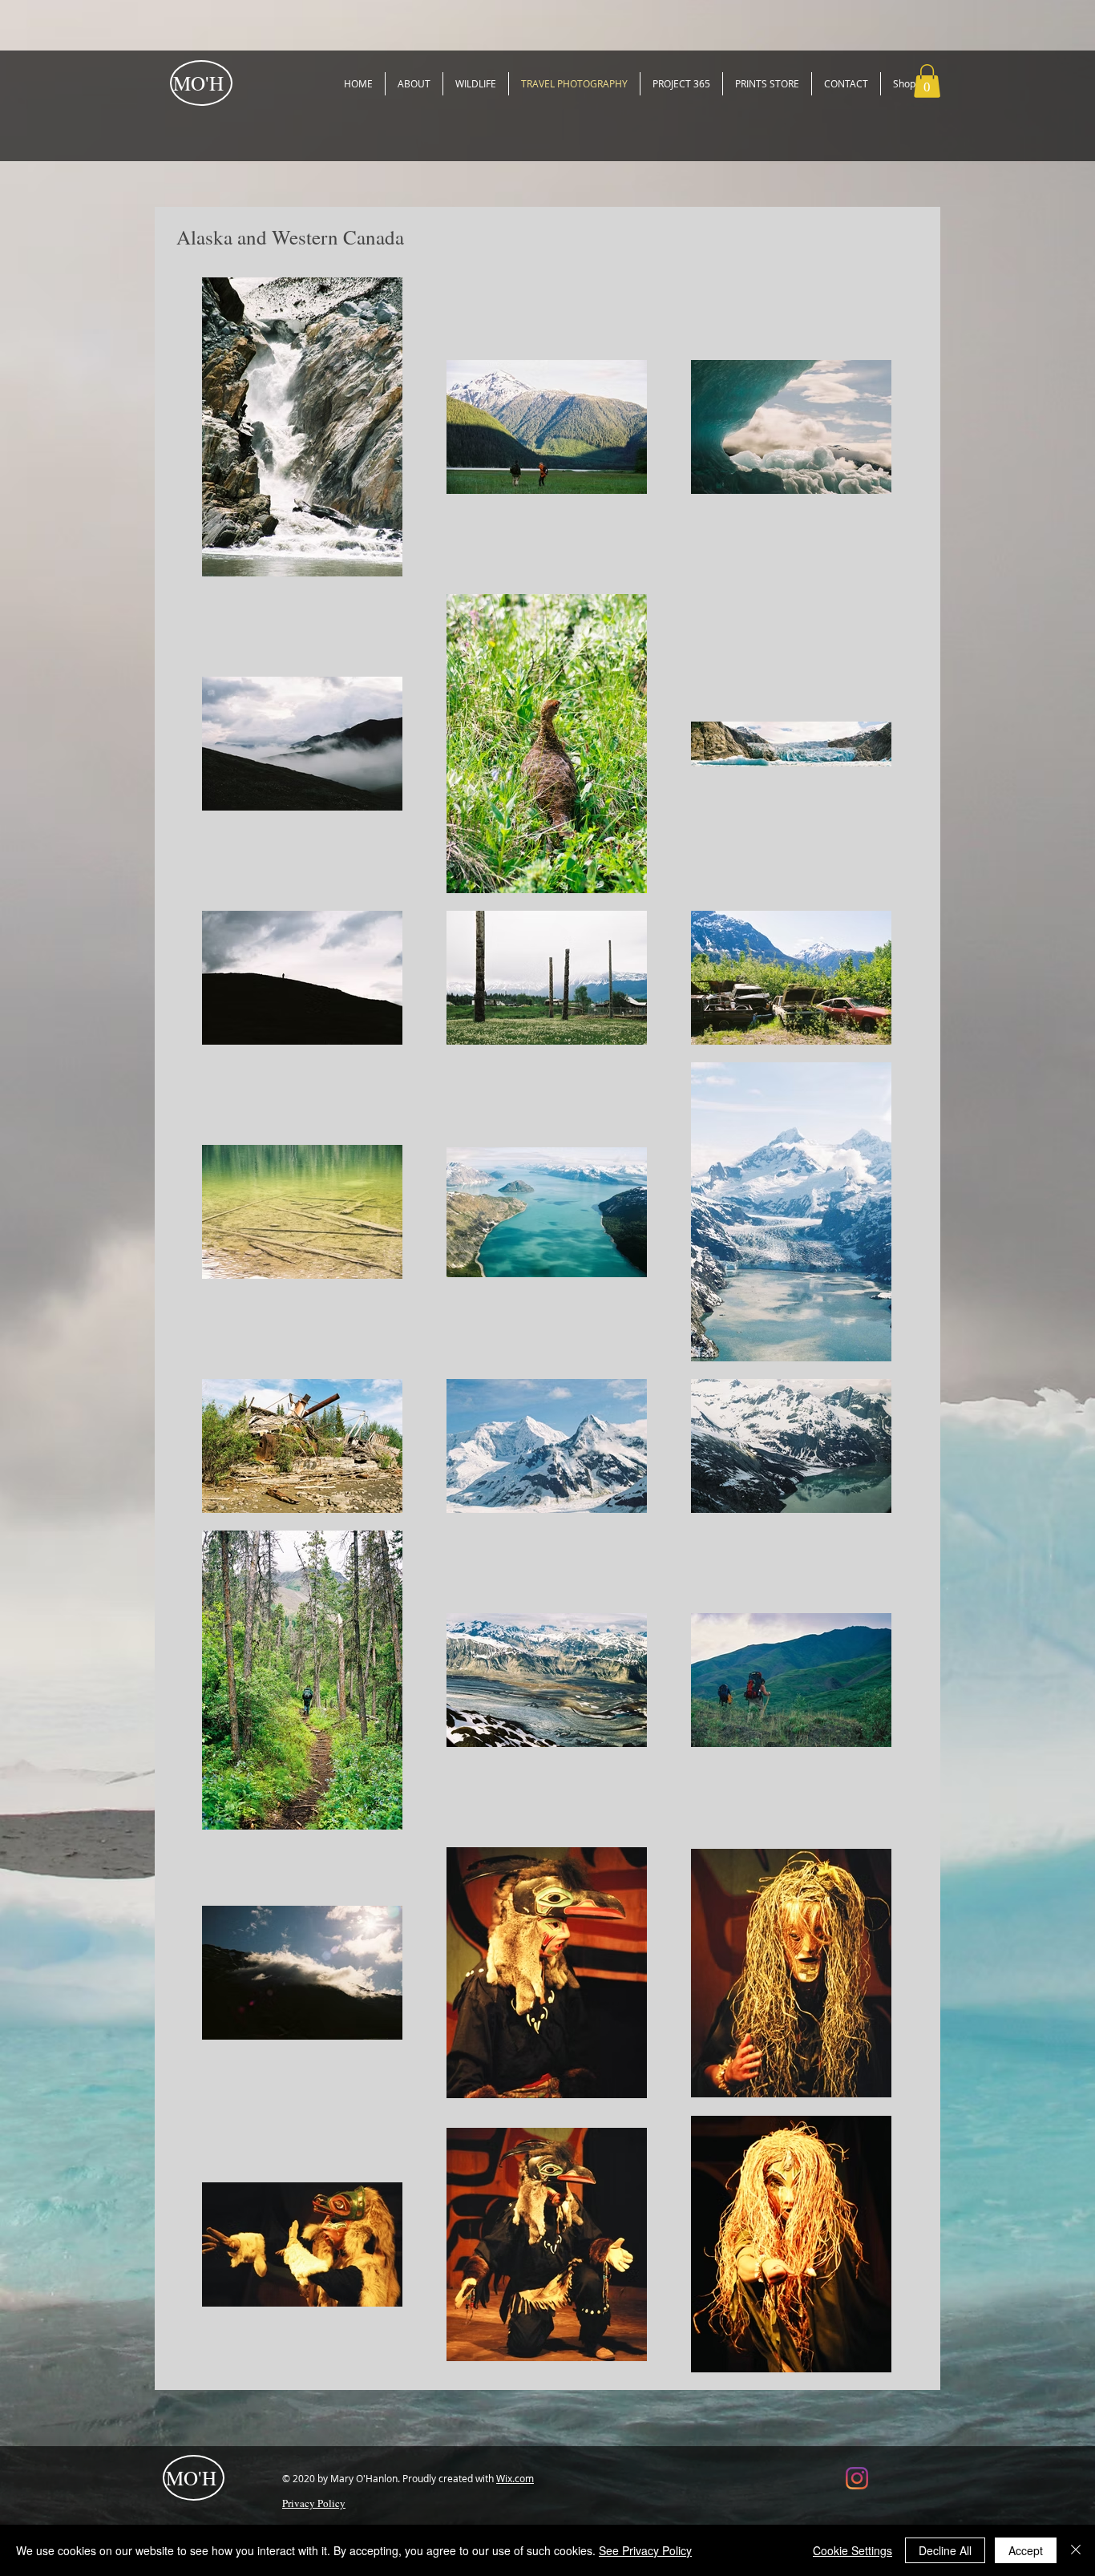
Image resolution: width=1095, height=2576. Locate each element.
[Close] (1076, 2550)
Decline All (945, 2550)
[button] (927, 81)
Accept (1026, 2550)
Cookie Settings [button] (853, 2550)
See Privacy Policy (645, 2550)
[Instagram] (857, 2478)
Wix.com (515, 2478)
